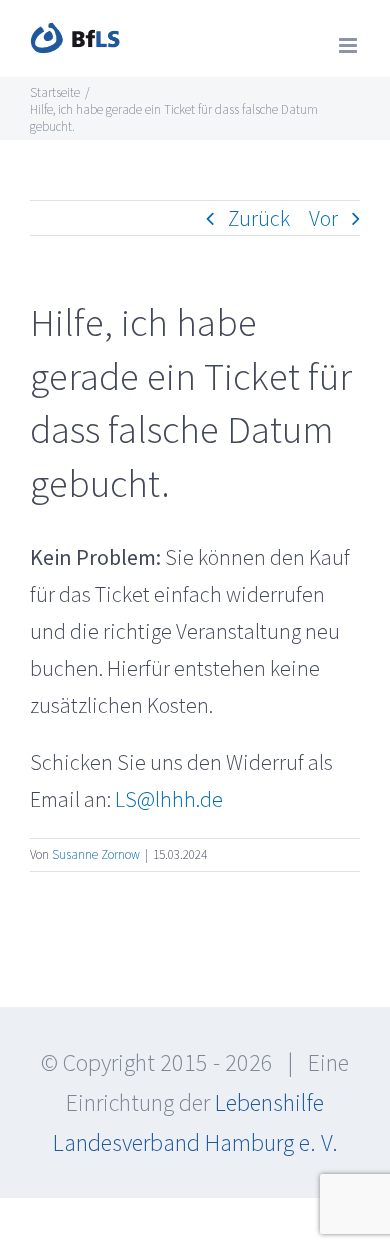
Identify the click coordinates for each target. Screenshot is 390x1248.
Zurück (259, 218)
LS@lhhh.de (169, 799)
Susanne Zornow (96, 854)
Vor (323, 218)
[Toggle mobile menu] (349, 45)
